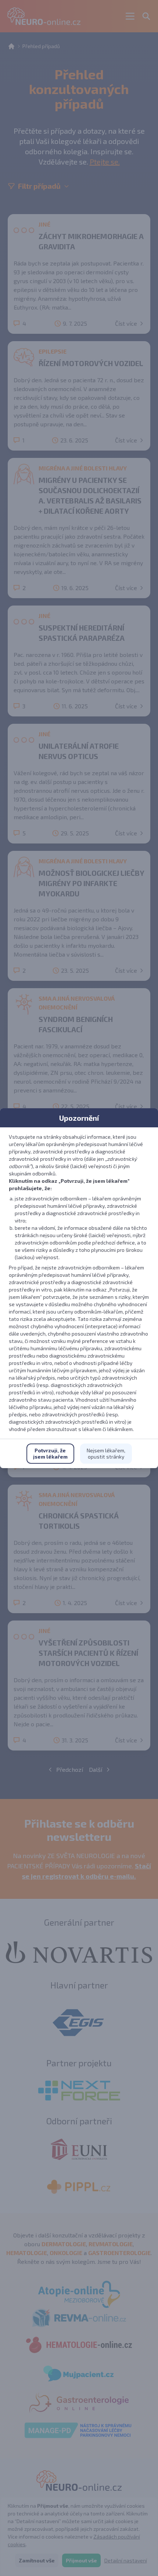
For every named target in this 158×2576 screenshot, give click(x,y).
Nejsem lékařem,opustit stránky (106, 1454)
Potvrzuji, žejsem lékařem (50, 1454)
